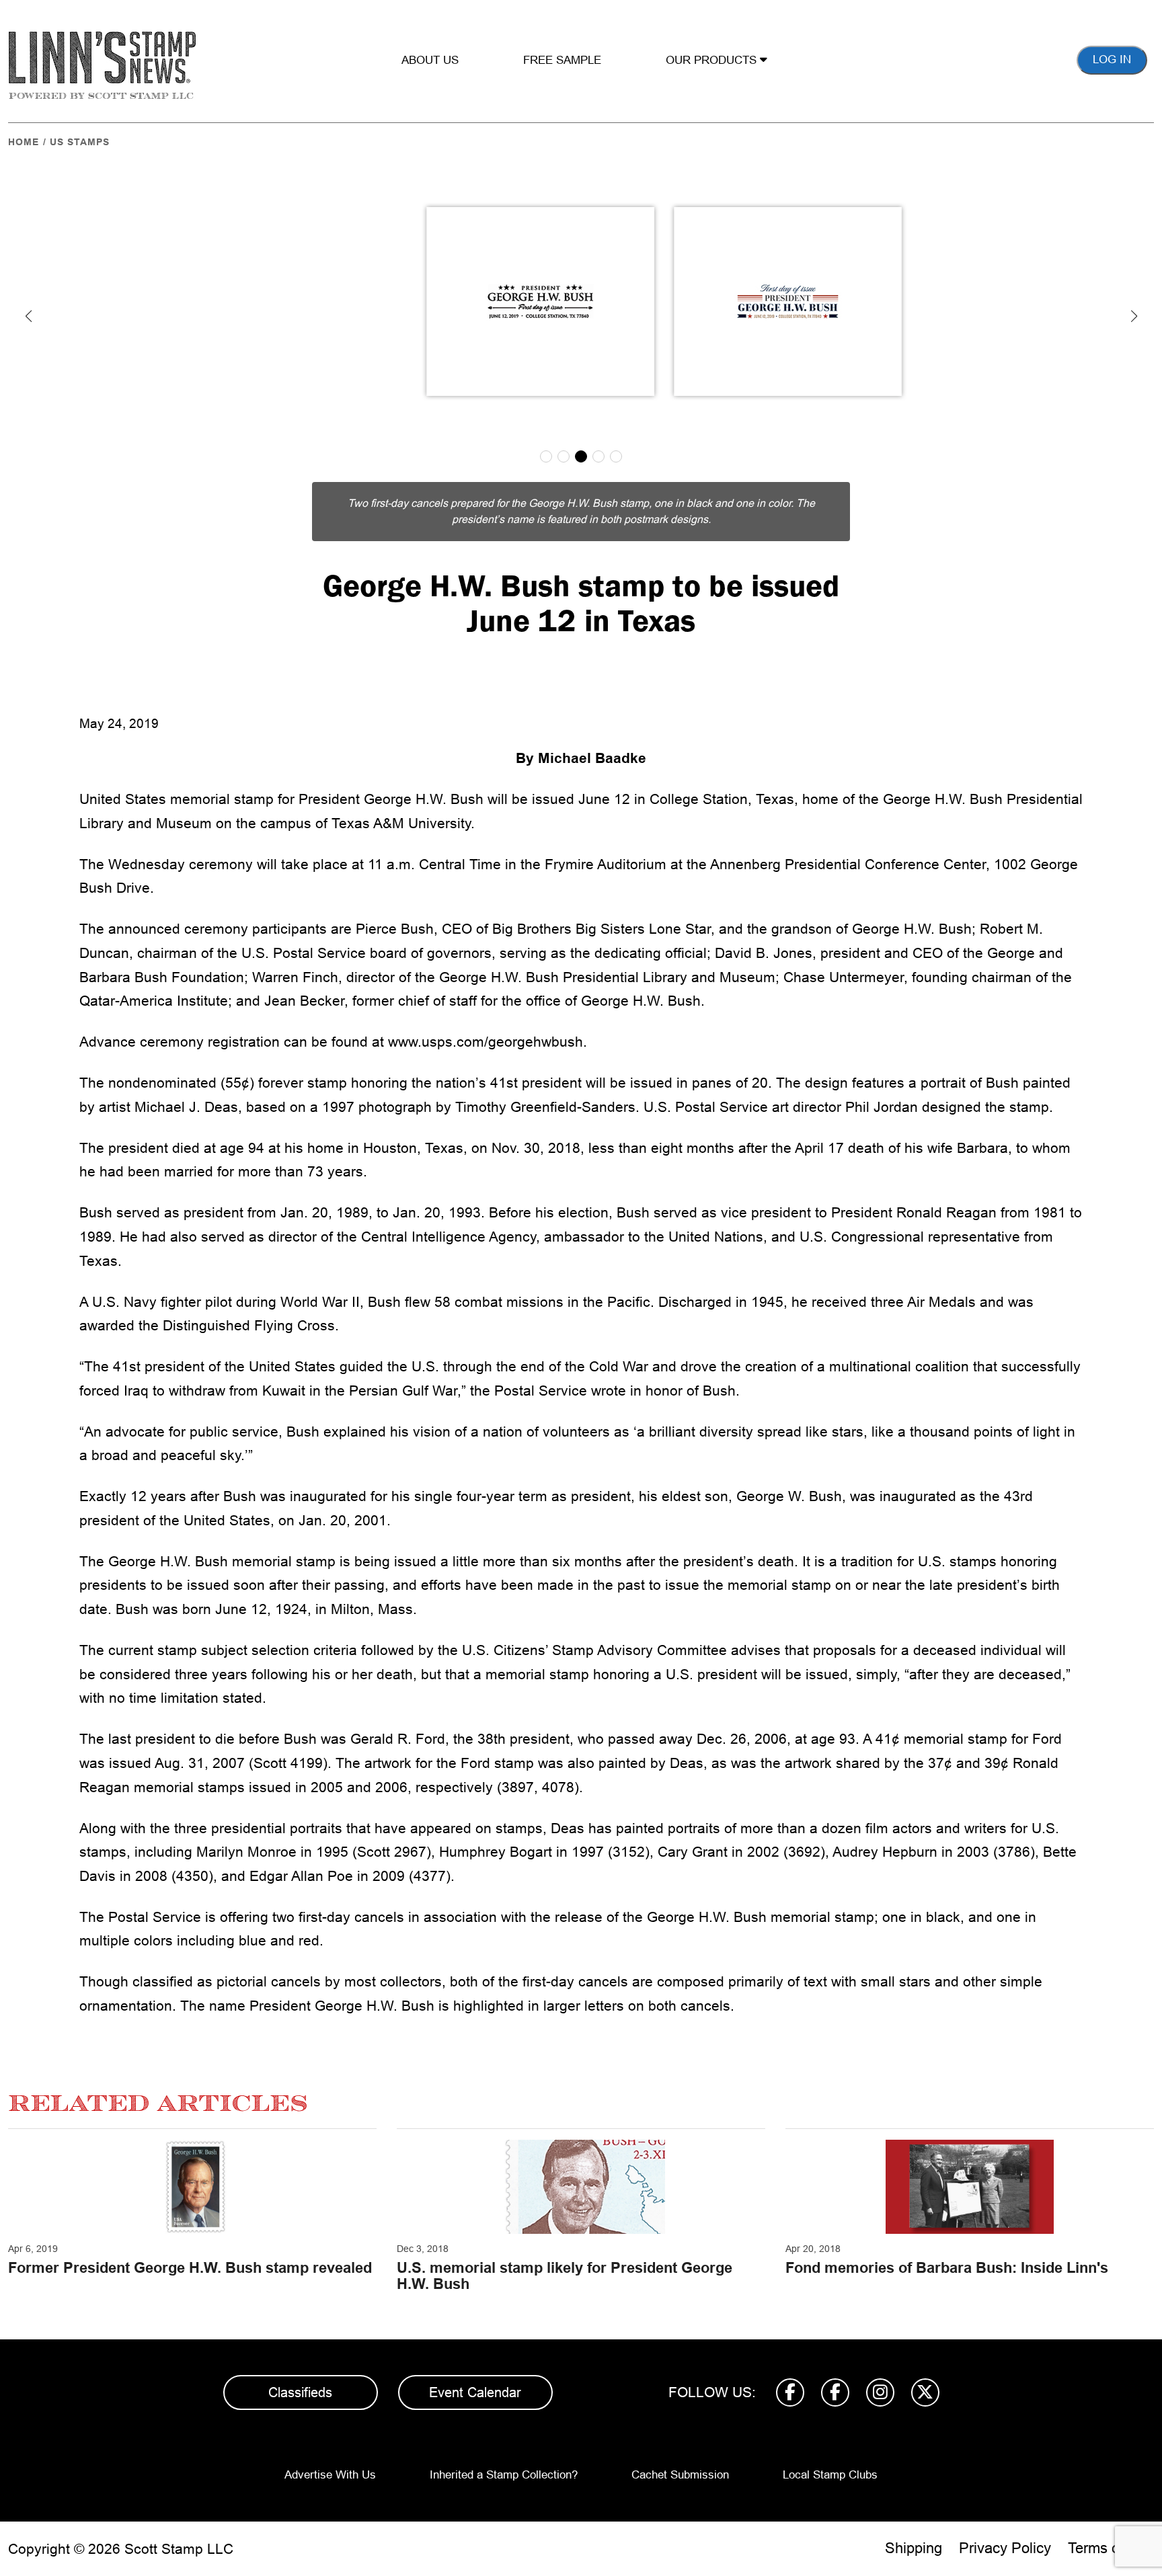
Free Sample (562, 60)
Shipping (914, 2548)
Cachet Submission (680, 2475)
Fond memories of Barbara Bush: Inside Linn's (947, 2268)
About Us (430, 60)
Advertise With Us (330, 2475)
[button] (28, 316)
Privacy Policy (1005, 2548)
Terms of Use (1111, 2548)
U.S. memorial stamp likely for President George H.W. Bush (565, 2276)
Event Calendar (475, 2392)
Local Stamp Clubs (830, 2475)
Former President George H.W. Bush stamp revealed (190, 2268)
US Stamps (80, 142)
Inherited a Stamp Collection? (504, 2475)
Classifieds (300, 2392)
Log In (1112, 59)
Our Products (713, 60)
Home (24, 142)
